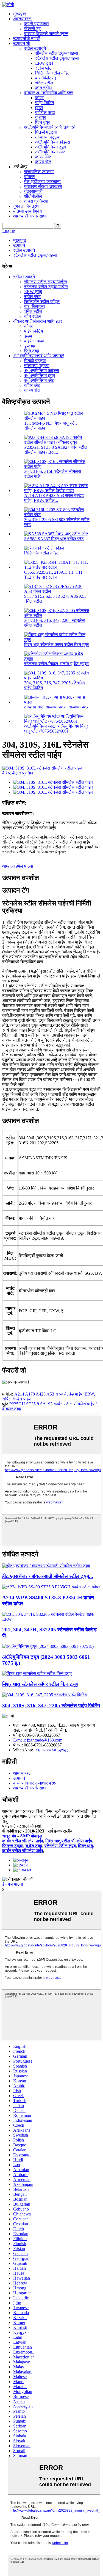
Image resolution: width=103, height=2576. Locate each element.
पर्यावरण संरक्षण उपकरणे (43, 186)
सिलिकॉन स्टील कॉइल (53, 73)
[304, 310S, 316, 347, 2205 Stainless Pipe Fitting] (45, 1695)
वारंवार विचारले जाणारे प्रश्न (46, 34)
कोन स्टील (44, 88)
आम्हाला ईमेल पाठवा (18, 866)
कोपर (39, 98)
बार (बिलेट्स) (46, 78)
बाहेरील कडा (45, 112)
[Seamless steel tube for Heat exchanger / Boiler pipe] (46, 1566)
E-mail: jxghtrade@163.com (38, 1740)
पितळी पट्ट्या (46, 132)
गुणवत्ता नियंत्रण (26, 206)
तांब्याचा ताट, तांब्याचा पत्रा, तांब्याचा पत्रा (57, 707)
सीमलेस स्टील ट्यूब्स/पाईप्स (57, 53)
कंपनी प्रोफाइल (37, 24)
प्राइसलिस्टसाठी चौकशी (22, 1826)
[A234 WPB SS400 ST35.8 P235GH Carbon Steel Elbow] (51, 1587)
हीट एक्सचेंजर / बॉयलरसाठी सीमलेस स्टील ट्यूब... (48, 1576)
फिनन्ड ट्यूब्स (13, 1846)
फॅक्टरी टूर (32, 29)
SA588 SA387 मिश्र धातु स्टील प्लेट (54, 539)
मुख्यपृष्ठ (20, 14)
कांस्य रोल (43, 162)
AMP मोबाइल (31, 1836)
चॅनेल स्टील (44, 83)
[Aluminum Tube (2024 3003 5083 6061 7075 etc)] (48, 1646)
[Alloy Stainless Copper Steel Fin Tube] (37, 1673)
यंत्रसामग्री (33, 191)
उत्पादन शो (22, 43)
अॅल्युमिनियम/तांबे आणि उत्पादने (50, 127)
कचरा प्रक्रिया (36, 201)
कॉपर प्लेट (43, 157)
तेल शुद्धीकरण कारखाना (42, 181)
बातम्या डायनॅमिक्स (28, 211)
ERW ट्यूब (44, 63)
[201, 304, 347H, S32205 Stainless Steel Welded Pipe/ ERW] (51, 1619)
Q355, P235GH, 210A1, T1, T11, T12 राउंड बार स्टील (54, 575)
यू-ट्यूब (41, 117)
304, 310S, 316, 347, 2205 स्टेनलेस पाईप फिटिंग (51, 1706)
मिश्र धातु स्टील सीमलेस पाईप (69, 1841)
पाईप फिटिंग (44, 103)
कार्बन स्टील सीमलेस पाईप (23, 1841)
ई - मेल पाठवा (13, 1884)
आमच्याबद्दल (22, 19)
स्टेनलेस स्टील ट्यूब (60, 1846)
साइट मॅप (9, 1836)
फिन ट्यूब (43, 122)
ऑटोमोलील (33, 196)
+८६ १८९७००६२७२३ (51, 1750)
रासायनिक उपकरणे (39, 172)
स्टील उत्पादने (35, 48)
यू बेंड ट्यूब (34, 1846)
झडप (39, 108)
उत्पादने (19, 245)
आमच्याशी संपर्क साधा (30, 216)
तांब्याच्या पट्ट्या (48, 137)
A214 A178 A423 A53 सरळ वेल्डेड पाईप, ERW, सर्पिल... (54, 498)
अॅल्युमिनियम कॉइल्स (53, 142)
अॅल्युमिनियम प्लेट (50, 152)
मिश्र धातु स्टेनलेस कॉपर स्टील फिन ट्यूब (57, 644)
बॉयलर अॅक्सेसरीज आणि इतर (49, 93)
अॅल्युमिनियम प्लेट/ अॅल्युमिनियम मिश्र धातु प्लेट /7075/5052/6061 (56, 729)
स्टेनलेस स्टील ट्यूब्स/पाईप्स (57, 58)
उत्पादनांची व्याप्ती (27, 38)
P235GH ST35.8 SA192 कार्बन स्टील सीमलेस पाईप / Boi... (56, 450)
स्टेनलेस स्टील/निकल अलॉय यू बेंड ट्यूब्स (56, 664)
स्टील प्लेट (43, 68)
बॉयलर (30, 177)
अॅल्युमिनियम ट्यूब (51, 147)
